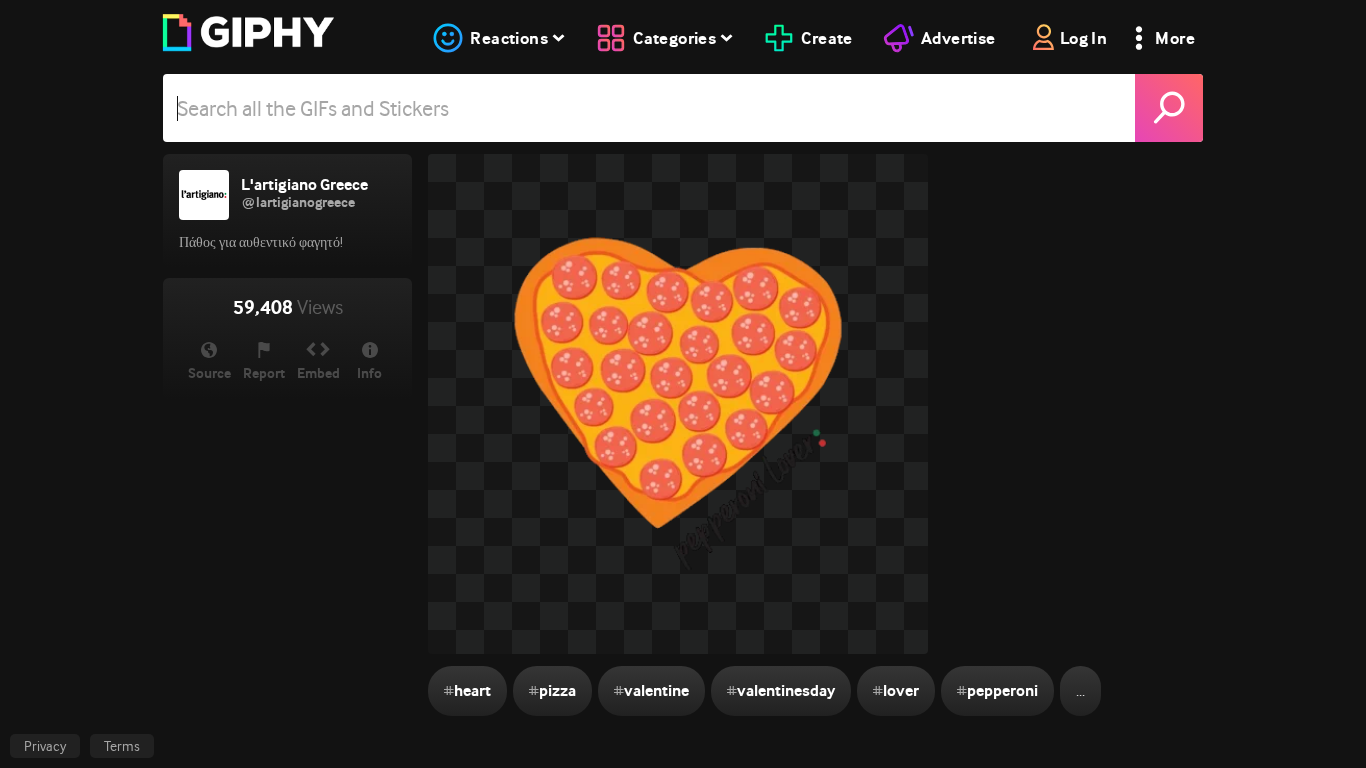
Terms (122, 746)
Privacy (45, 746)
